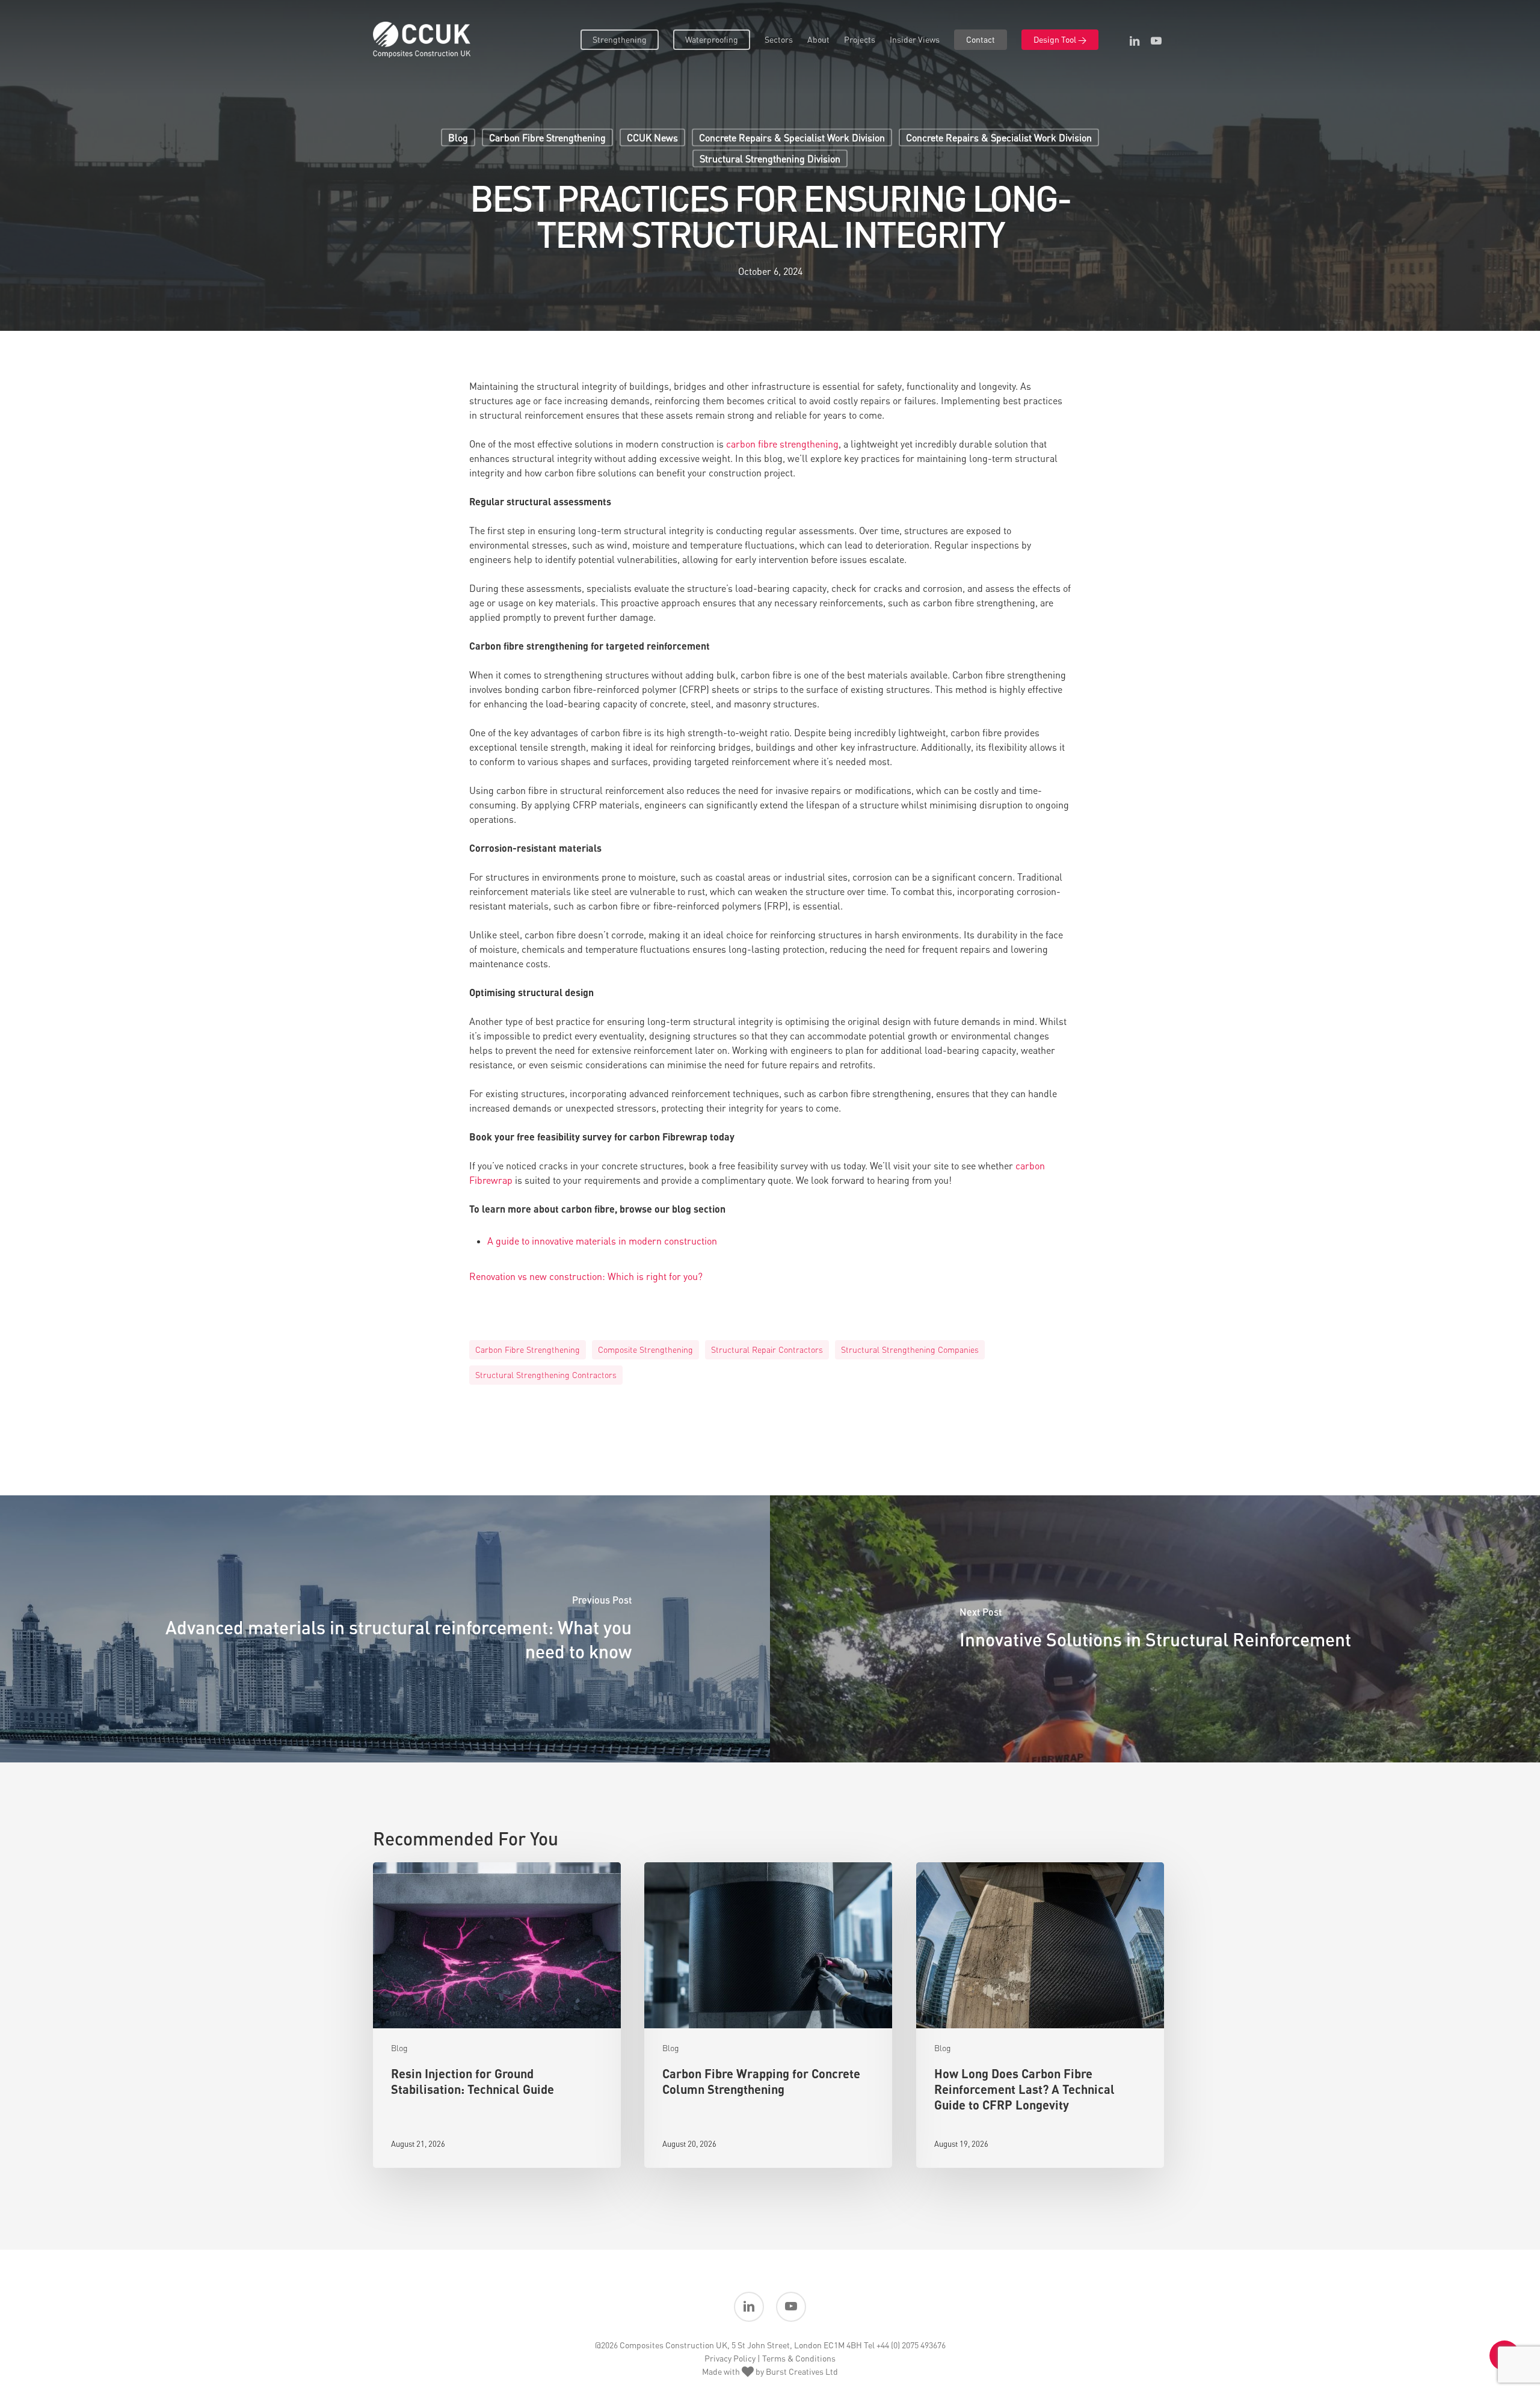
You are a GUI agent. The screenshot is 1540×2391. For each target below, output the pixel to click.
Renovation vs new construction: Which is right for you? (586, 1276)
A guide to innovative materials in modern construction (602, 1241)
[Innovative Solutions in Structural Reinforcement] (1155, 1629)
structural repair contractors (767, 1349)
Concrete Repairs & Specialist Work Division (792, 138)
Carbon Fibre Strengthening (547, 138)
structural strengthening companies (910, 1349)
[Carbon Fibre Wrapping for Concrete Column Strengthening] (768, 2015)
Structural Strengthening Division (770, 159)
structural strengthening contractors (546, 1375)
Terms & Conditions (799, 2358)
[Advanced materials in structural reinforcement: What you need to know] (385, 1629)
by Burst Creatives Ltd (796, 2371)
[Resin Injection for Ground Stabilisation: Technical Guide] (497, 2015)
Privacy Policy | (732, 2358)
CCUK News (652, 138)
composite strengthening (645, 1349)
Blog (458, 138)
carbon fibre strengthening (782, 444)
